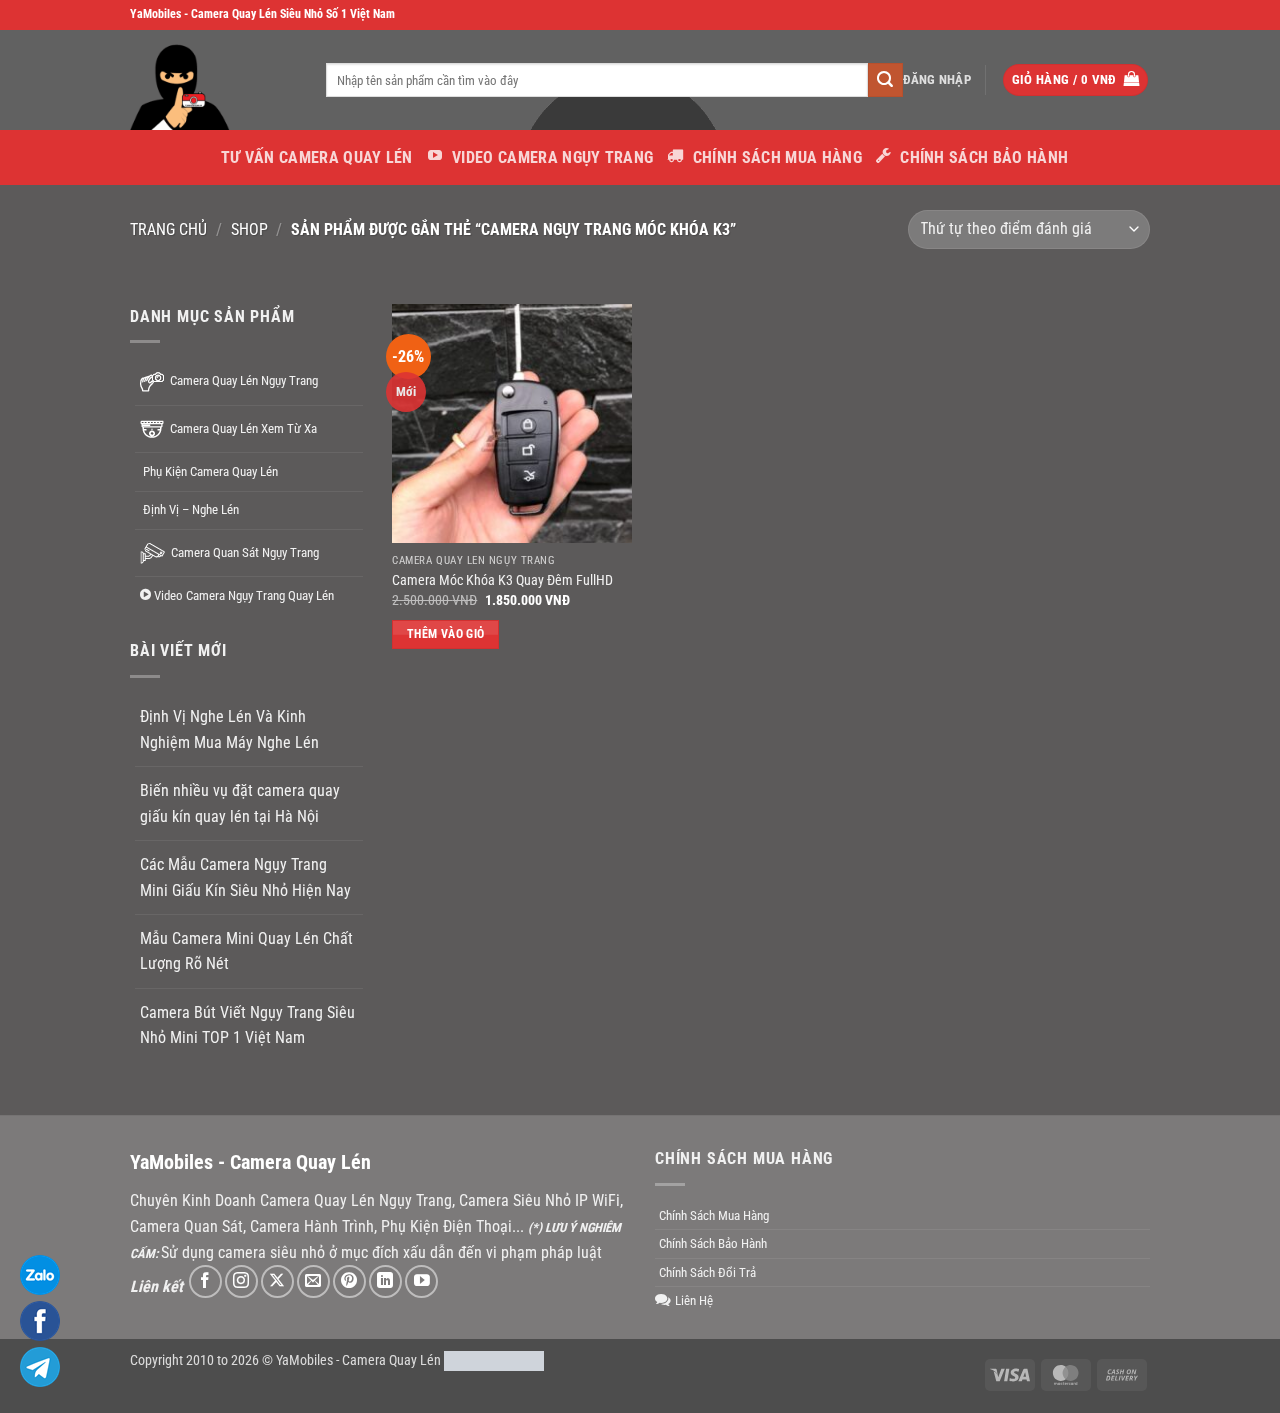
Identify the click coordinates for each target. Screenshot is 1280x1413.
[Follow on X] (277, 1281)
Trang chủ (168, 229)
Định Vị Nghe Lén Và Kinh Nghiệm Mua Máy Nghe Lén (229, 729)
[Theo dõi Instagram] (241, 1281)
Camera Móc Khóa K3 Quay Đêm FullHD (502, 580)
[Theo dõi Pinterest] (349, 1281)
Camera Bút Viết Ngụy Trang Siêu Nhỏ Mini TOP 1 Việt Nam (247, 1024)
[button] (937, 80)
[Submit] (885, 80)
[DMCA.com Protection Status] (494, 1360)
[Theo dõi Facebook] (205, 1281)
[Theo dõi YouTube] (421, 1281)
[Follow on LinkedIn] (385, 1281)
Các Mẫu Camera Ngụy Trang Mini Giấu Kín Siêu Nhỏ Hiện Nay (245, 877)
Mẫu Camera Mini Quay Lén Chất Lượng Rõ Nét (246, 951)
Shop (249, 229)
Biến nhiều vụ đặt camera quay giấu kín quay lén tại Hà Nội (240, 803)
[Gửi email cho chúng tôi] (313, 1281)
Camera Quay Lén (391, 1360)
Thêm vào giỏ (445, 634)
